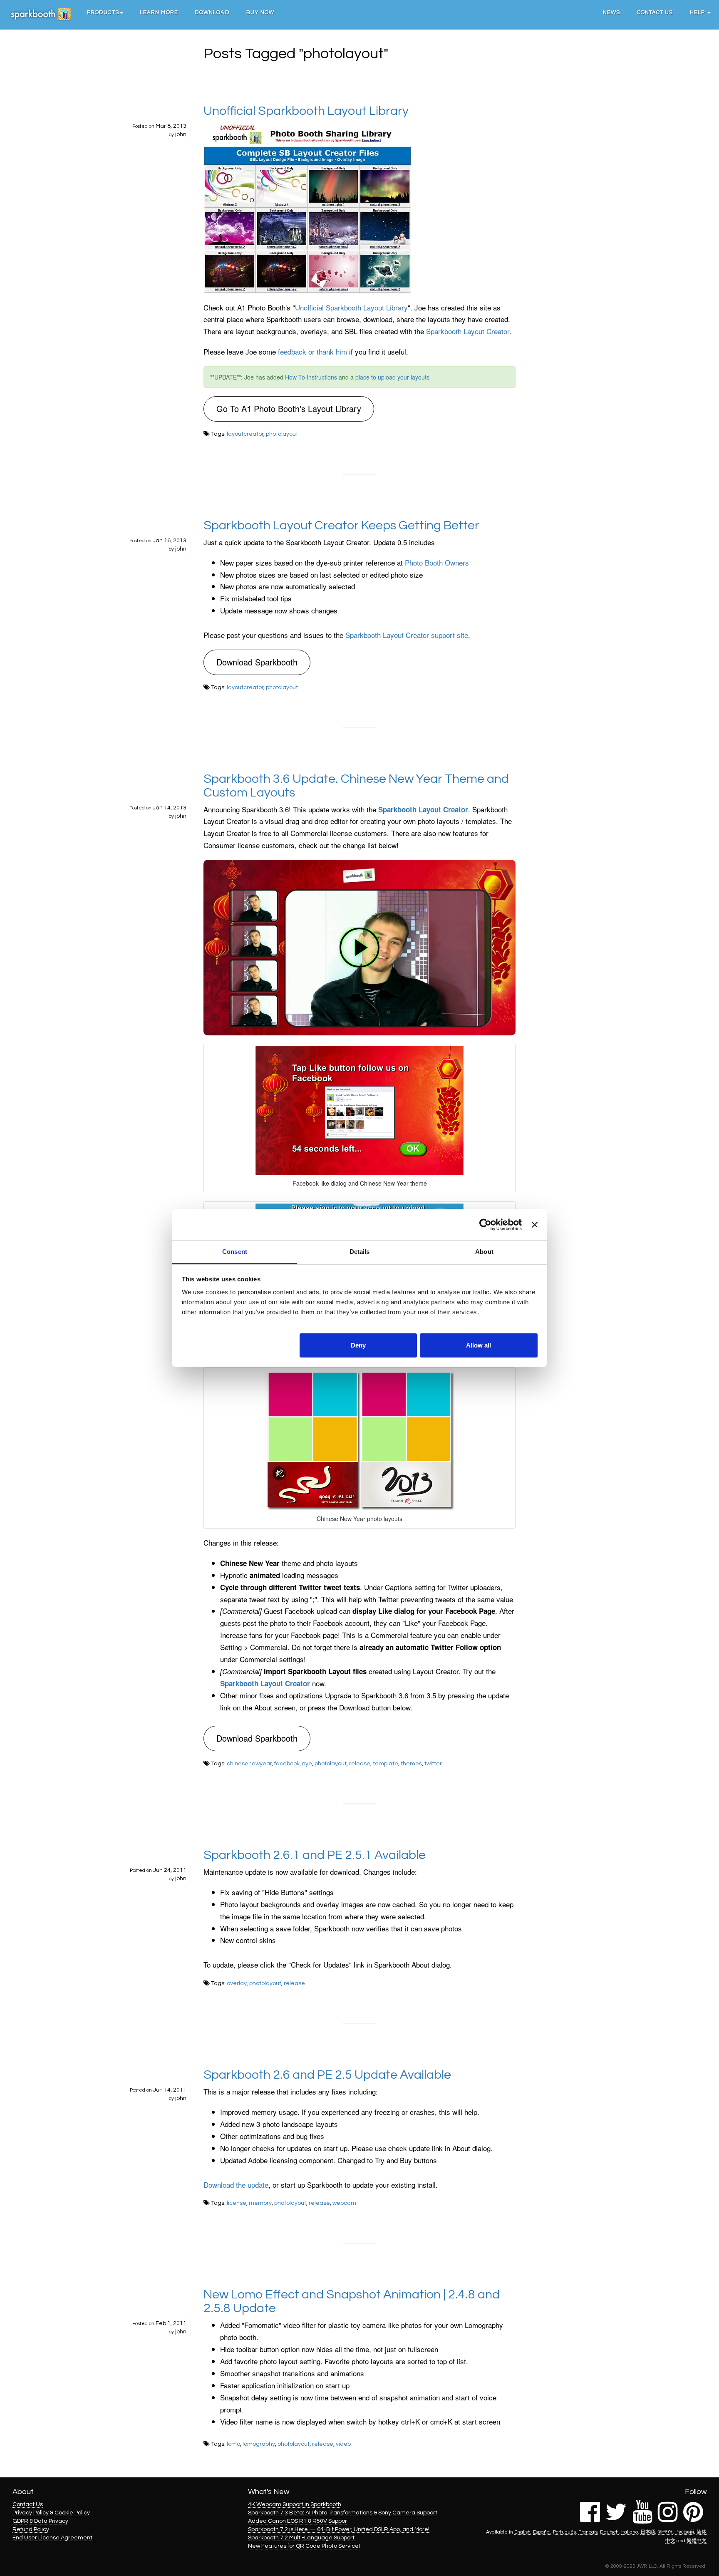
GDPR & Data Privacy (40, 2521)
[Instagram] (668, 2519)
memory (260, 2203)
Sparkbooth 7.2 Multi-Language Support (301, 2538)
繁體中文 (697, 2541)
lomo (233, 2444)
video (343, 2444)
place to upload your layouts (392, 377)
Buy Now (260, 12)
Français (588, 2532)
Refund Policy (31, 2529)
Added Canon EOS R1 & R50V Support (299, 2521)
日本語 (648, 2532)
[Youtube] (642, 2519)
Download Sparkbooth (257, 662)
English (522, 2532)
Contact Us (655, 12)
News (611, 12)
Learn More (159, 12)
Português (564, 2532)
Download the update (236, 2185)
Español (542, 2532)
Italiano (630, 2532)
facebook (287, 1764)
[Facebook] (590, 2519)
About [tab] (484, 1252)
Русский (685, 2532)
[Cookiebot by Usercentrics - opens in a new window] (485, 1225)
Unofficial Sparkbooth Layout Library (306, 111)
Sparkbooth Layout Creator (468, 331)
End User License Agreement (52, 2538)
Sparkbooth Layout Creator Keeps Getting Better (341, 525)
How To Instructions (311, 377)
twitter (433, 1764)
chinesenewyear (249, 1764)
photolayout (282, 434)
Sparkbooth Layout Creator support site (407, 635)
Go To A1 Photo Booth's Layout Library (289, 408)
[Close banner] (535, 1225)
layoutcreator (245, 434)
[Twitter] (616, 2519)
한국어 (665, 2532)
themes (411, 1764)
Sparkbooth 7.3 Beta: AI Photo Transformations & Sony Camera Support (343, 2513)
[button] (105, 12)
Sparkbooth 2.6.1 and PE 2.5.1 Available (315, 1855)
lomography (259, 2444)
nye (307, 1764)
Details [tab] (360, 1252)
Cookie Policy (72, 2513)
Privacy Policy (31, 2513)
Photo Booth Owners (437, 562)
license (237, 2203)
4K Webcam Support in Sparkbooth (295, 2504)
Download (212, 12)
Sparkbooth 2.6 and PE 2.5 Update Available (327, 2075)
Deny (358, 1345)
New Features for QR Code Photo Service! (304, 2546)
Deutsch (609, 2532)
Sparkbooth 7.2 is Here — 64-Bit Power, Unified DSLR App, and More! (339, 2529)
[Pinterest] (693, 2519)
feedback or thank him (312, 351)
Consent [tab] (235, 1252)
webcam (344, 2203)
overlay (237, 1983)
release (360, 1764)
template (386, 1764)
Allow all (479, 1345)
